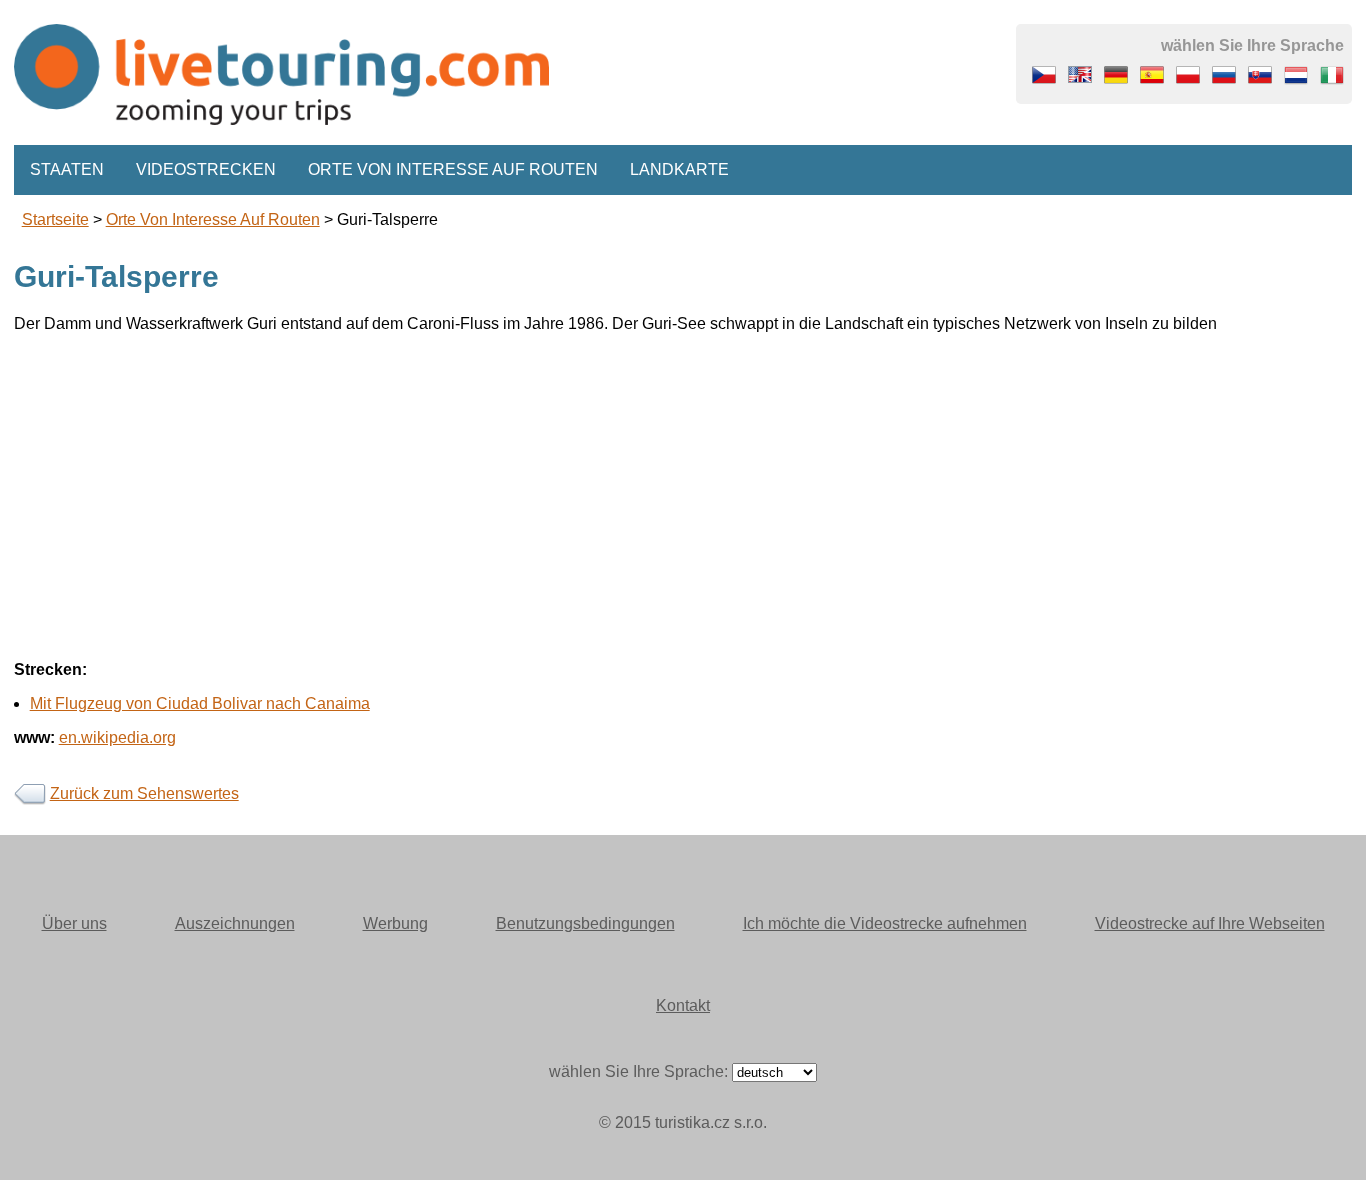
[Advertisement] (614, 489)
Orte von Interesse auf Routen (453, 169)
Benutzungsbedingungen (585, 923)
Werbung (395, 923)
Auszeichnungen (235, 923)
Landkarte (679, 169)
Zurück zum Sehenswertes (144, 793)
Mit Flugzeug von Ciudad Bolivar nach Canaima (200, 703)
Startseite (55, 219)
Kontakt (683, 1005)
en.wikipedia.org (117, 737)
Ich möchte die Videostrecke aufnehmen (885, 923)
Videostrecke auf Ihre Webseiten (1210, 923)
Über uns (74, 923)
